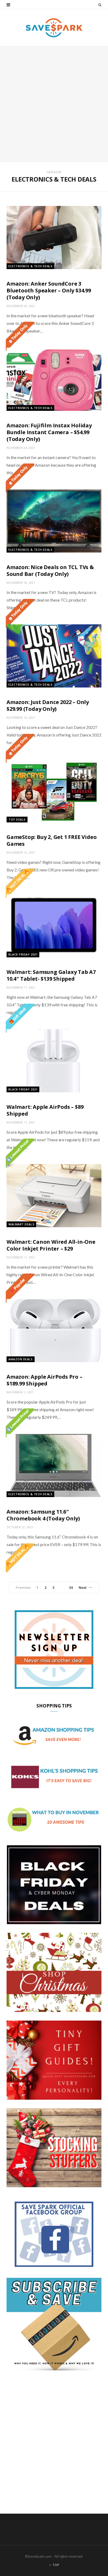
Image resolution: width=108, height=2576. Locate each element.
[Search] (100, 5)
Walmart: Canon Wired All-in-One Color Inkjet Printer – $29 (51, 1245)
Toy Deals (17, 819)
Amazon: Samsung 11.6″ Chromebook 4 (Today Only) (43, 1515)
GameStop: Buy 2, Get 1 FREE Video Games (52, 840)
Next (83, 1587)
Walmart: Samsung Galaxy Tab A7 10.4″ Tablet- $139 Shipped (51, 975)
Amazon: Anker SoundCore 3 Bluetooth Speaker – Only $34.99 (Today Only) (49, 290)
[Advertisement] (54, 104)
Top (55, 2565)
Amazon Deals (21, 1359)
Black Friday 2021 (23, 954)
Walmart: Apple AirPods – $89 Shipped (45, 1110)
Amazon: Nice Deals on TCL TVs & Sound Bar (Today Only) (50, 571)
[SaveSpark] (54, 28)
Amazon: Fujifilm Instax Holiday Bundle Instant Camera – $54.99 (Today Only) (49, 432)
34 (71, 1587)
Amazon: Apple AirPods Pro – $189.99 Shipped (44, 1380)
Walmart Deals (21, 1224)
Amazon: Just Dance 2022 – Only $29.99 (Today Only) (48, 705)
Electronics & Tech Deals (30, 266)
